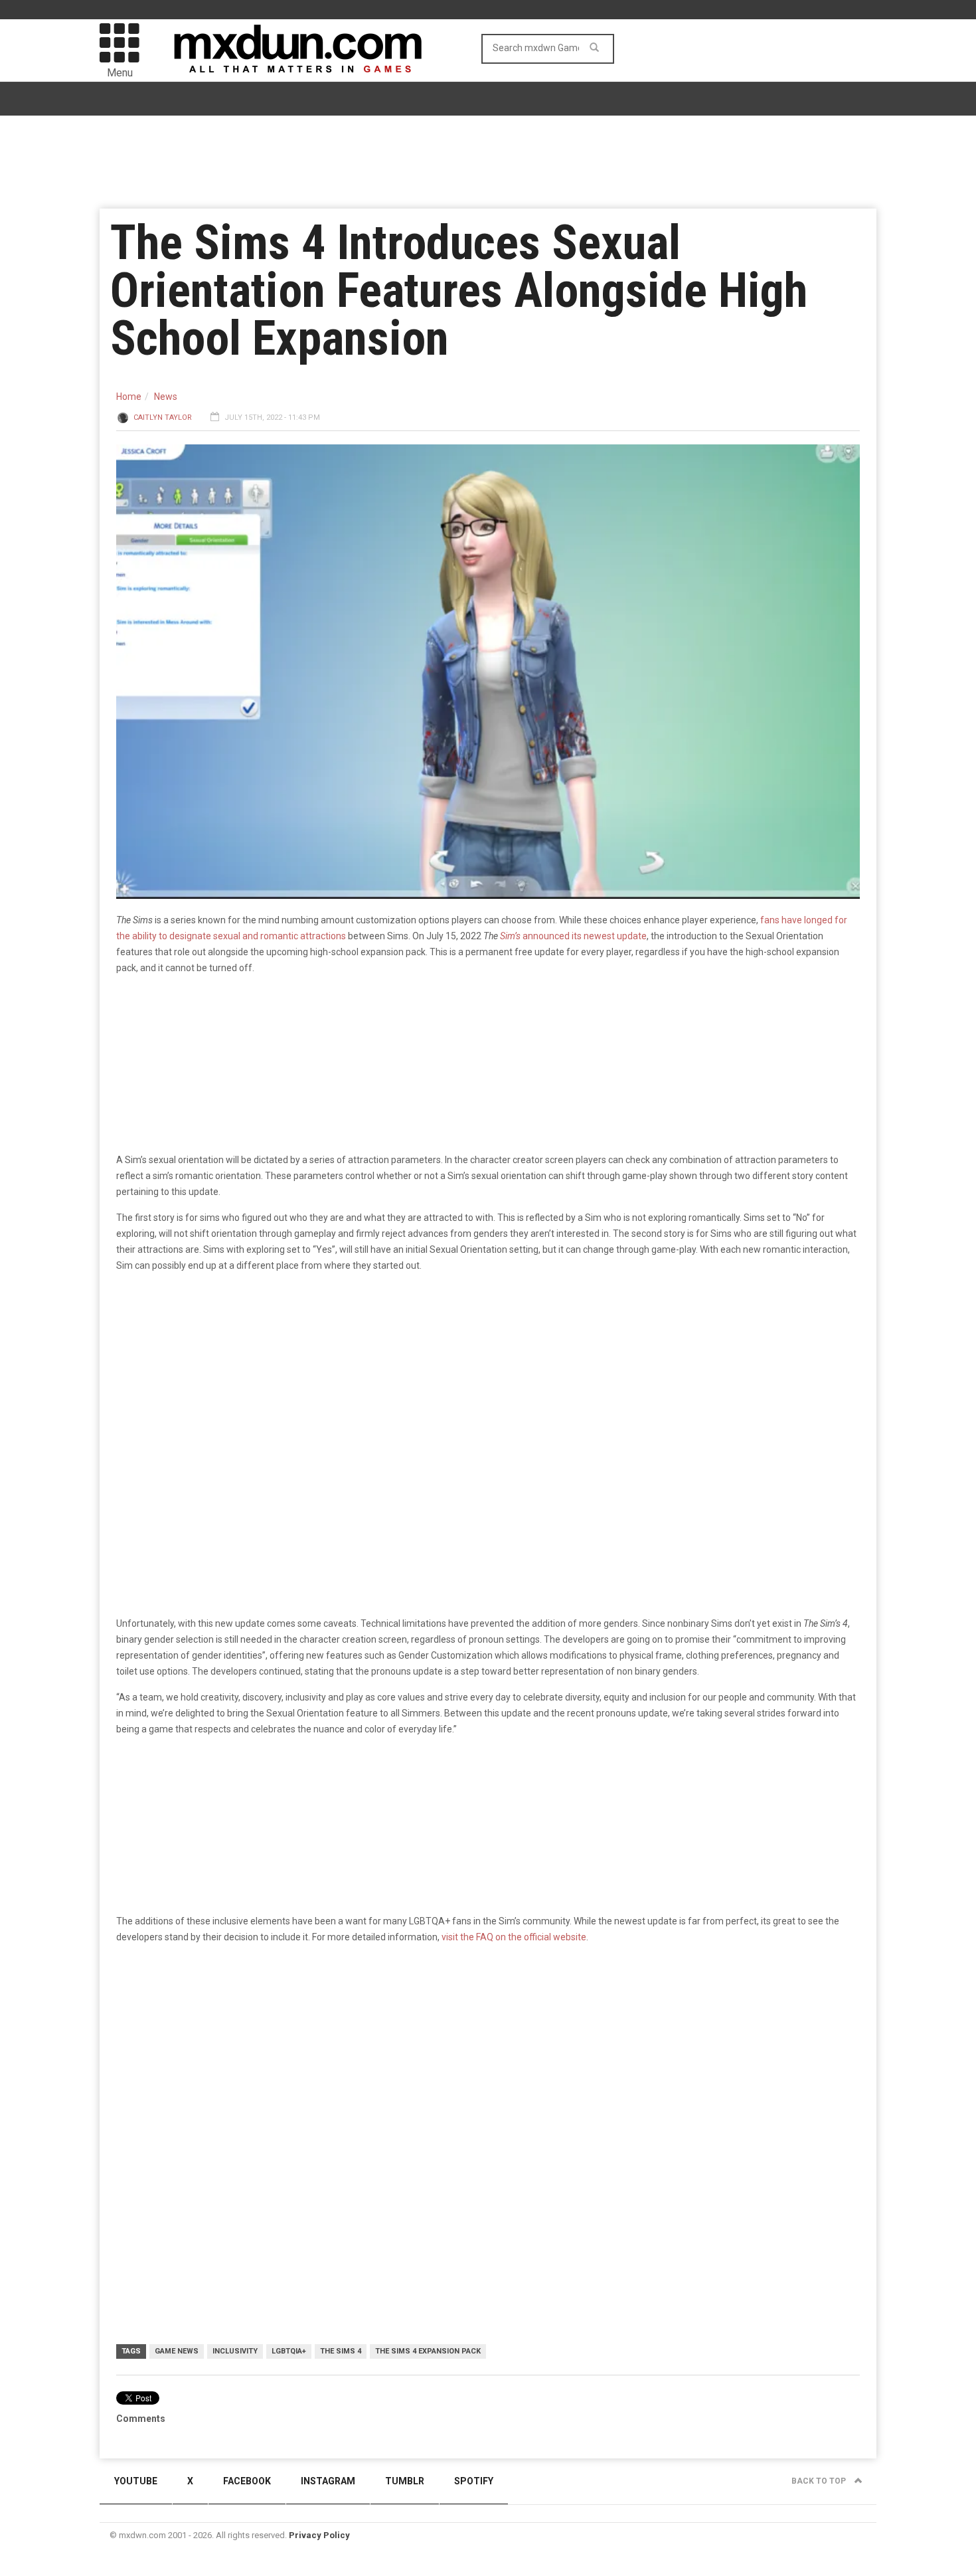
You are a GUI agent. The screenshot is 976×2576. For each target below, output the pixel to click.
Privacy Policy (319, 2535)
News (166, 397)
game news (177, 2351)
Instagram (328, 2481)
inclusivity (235, 2351)
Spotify (474, 2481)
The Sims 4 (341, 2351)
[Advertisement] (488, 2058)
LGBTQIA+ (289, 2351)
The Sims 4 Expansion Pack (428, 2351)
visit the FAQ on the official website (514, 1937)
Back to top (820, 2481)
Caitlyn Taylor (163, 417)
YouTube (136, 2481)
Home (129, 397)
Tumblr (405, 2481)
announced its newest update (573, 936)
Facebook (247, 2481)
